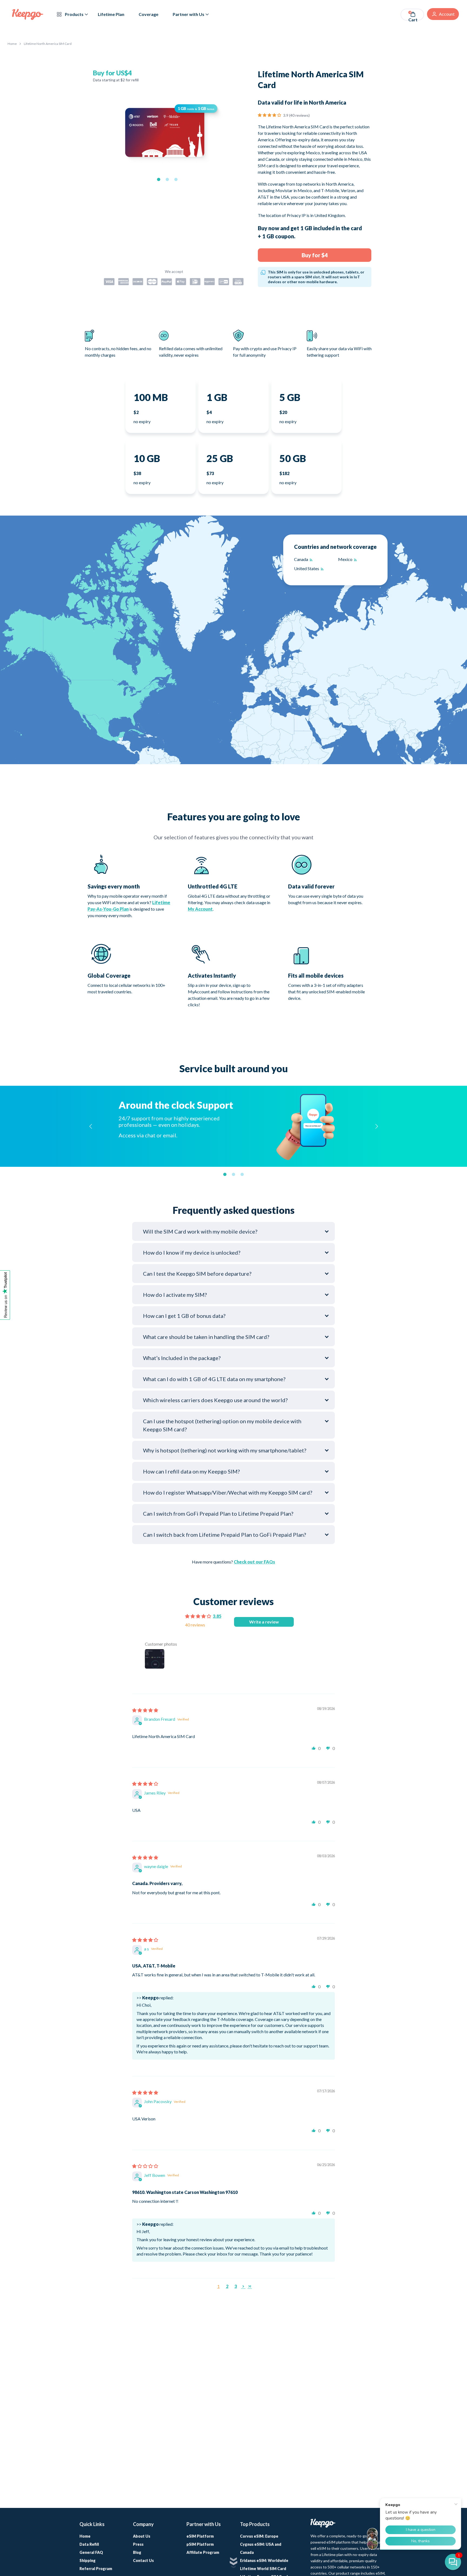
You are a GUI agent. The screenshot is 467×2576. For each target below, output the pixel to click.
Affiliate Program (203, 2552)
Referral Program (96, 2569)
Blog (137, 2552)
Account (447, 14)
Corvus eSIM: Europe (259, 2536)
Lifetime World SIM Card (263, 2569)
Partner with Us (189, 14)
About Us (142, 2536)
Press (138, 2544)
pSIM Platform (200, 2544)
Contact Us (143, 2560)
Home (12, 44)
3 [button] (236, 2286)
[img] (145, 1711)
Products (74, 14)
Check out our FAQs (254, 1562)
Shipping (88, 2560)
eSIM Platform (200, 2536)
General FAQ (91, 2552)
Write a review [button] (264, 1622)
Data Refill (89, 2544)
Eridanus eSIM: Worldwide (264, 2560)
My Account (200, 909)
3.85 (217, 1616)
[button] (159, 179)
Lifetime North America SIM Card (48, 44)
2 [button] (227, 2286)
